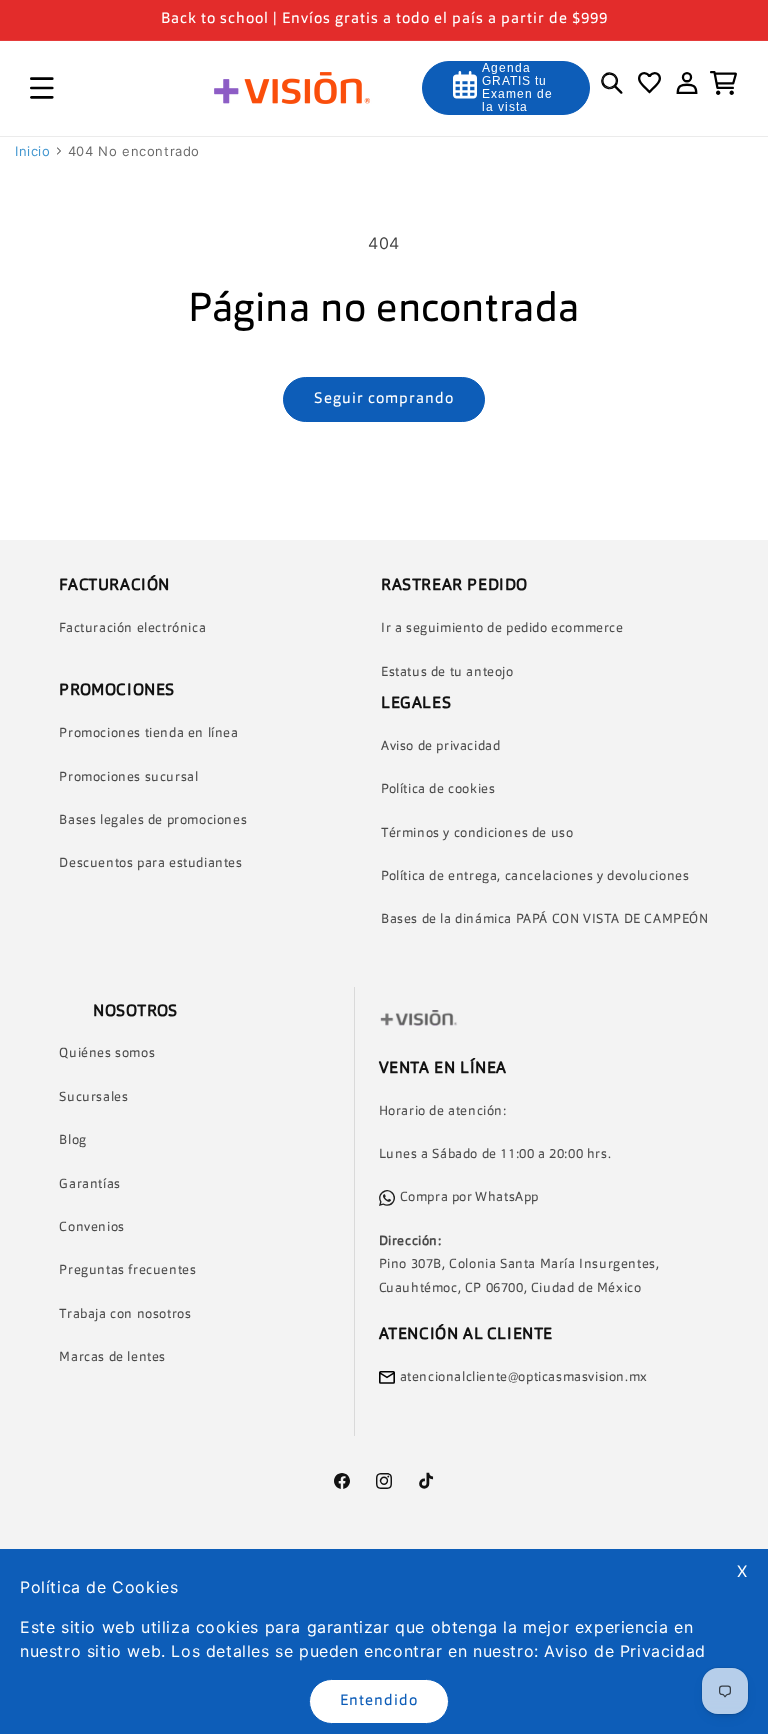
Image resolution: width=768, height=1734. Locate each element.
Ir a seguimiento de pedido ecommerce (502, 628)
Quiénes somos (107, 1053)
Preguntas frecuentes (127, 1270)
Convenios (91, 1227)
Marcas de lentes (112, 1357)
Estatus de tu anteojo (447, 672)
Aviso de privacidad (440, 746)
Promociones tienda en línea (148, 733)
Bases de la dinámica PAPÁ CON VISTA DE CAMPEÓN (545, 919)
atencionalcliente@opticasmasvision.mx (524, 1377)
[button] (42, 88)
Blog (72, 1140)
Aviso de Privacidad (624, 1651)
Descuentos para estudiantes (150, 863)
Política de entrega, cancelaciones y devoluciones (535, 876)
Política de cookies (438, 789)
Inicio (33, 151)
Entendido (379, 1701)
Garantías (89, 1184)
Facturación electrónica (132, 628)
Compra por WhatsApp (469, 1197)
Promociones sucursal (128, 777)
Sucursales (93, 1097)
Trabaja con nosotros (125, 1314)
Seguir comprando (384, 399)
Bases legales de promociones (153, 820)
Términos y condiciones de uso (477, 833)
